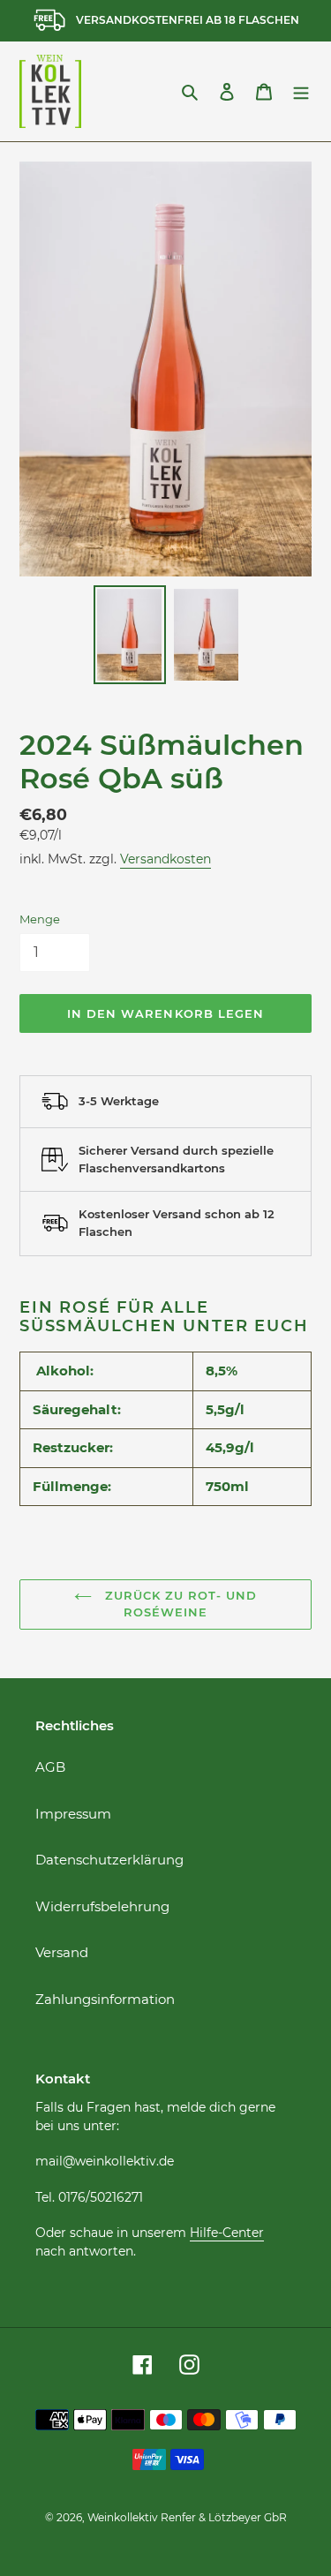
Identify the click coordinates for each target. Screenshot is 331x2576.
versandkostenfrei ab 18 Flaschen (188, 20)
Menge (40, 919)
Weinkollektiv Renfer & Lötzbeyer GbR (187, 2517)
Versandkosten (165, 859)
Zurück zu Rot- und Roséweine (179, 1604)
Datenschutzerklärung (109, 1860)
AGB (50, 1767)
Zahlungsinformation (105, 1999)
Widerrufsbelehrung (102, 1906)
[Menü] (301, 91)
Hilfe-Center (227, 2233)
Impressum (73, 1814)
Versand (62, 1952)
